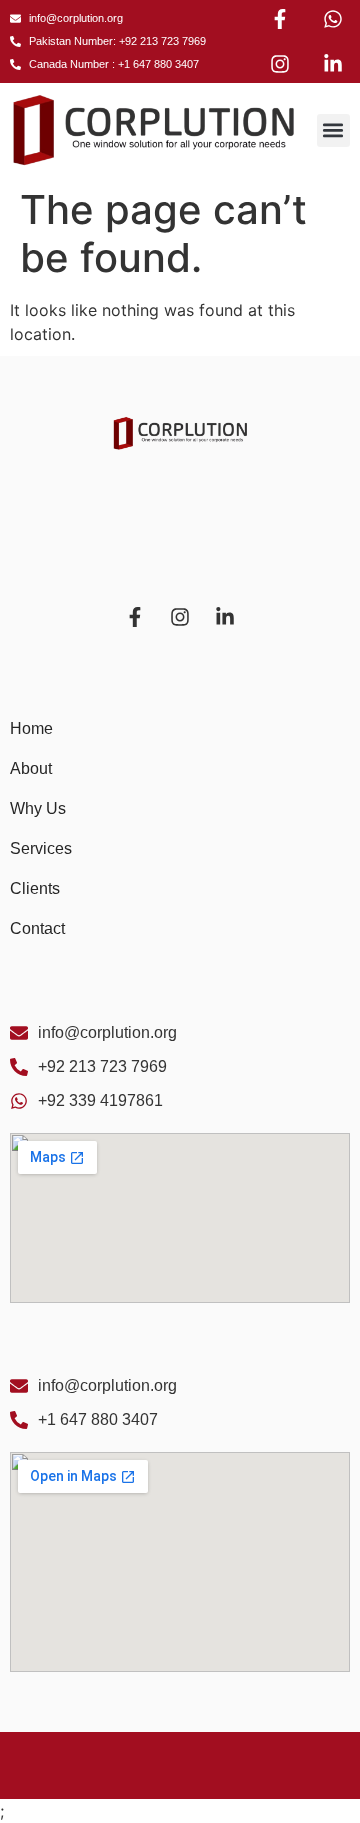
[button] (333, 130)
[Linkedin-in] (333, 64)
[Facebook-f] (280, 19)
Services (41, 848)
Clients (35, 888)
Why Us (38, 808)
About (31, 768)
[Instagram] (280, 64)
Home (31, 728)
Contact (37, 928)
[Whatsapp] (333, 19)
